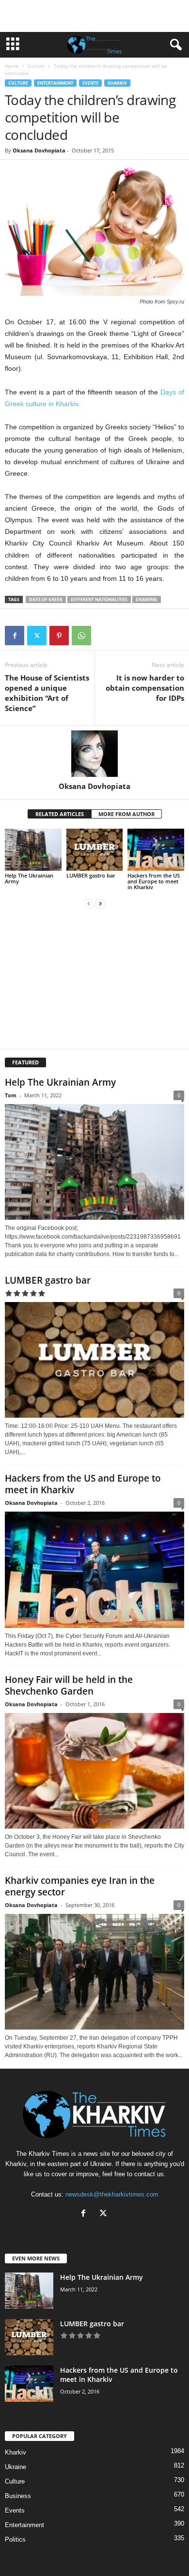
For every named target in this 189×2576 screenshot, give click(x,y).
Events (90, 83)
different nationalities (99, 599)
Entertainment (55, 83)
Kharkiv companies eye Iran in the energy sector (80, 1886)
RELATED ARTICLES (60, 814)
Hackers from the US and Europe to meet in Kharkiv (154, 881)
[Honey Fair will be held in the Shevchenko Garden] (94, 1771)
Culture (36, 66)
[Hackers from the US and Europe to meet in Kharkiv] (156, 850)
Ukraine (16, 2467)
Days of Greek (46, 599)
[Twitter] (37, 636)
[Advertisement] (94, 16)
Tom (11, 1095)
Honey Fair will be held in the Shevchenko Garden (69, 1685)
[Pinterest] (59, 636)
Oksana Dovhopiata (39, 150)
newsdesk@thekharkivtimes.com (112, 2194)
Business (18, 2496)
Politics (15, 2539)
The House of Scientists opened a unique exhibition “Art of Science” (47, 693)
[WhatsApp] (81, 636)
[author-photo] (94, 754)
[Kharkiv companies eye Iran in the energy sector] (94, 1972)
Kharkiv (117, 83)
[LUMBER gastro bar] (95, 850)
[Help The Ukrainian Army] (33, 850)
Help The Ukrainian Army (29, 878)
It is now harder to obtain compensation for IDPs (145, 688)
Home (12, 66)
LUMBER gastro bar (91, 875)
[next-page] (100, 903)
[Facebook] (15, 636)
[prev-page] (89, 903)
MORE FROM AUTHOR (126, 814)
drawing (147, 599)
